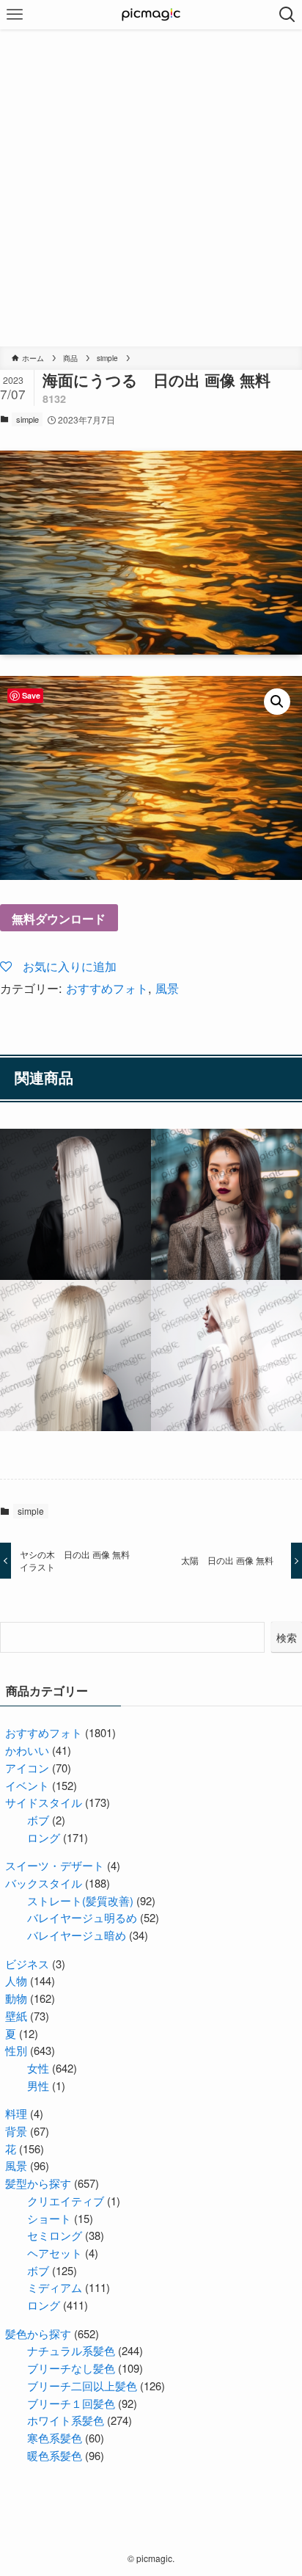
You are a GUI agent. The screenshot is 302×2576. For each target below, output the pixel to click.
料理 (16, 2113)
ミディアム (55, 2287)
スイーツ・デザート (55, 1865)
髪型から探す (38, 2183)
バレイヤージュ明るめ (82, 1917)
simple (27, 419)
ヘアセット (55, 2253)
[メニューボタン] (15, 15)
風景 (167, 988)
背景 (16, 2131)
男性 (38, 2085)
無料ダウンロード (59, 918)
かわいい (27, 1750)
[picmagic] (151, 15)
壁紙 (16, 2016)
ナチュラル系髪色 (71, 2350)
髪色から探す (38, 2333)
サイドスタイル (44, 1802)
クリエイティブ (66, 2201)
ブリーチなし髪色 (71, 2368)
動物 (16, 1998)
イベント (27, 1785)
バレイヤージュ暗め (77, 1935)
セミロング (55, 2235)
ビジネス (27, 1964)
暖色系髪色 (55, 2455)
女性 (38, 2068)
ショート (49, 2218)
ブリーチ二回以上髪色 (82, 2386)
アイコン (27, 1768)
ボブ (38, 1820)
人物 (16, 1980)
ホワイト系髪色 (66, 2420)
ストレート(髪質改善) (80, 1900)
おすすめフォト (107, 988)
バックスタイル (44, 1883)
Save (31, 695)
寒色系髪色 (55, 2438)
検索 (287, 1637)
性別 (16, 2050)
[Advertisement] (151, 188)
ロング (44, 1837)
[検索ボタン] (287, 15)
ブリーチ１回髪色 (71, 2403)
